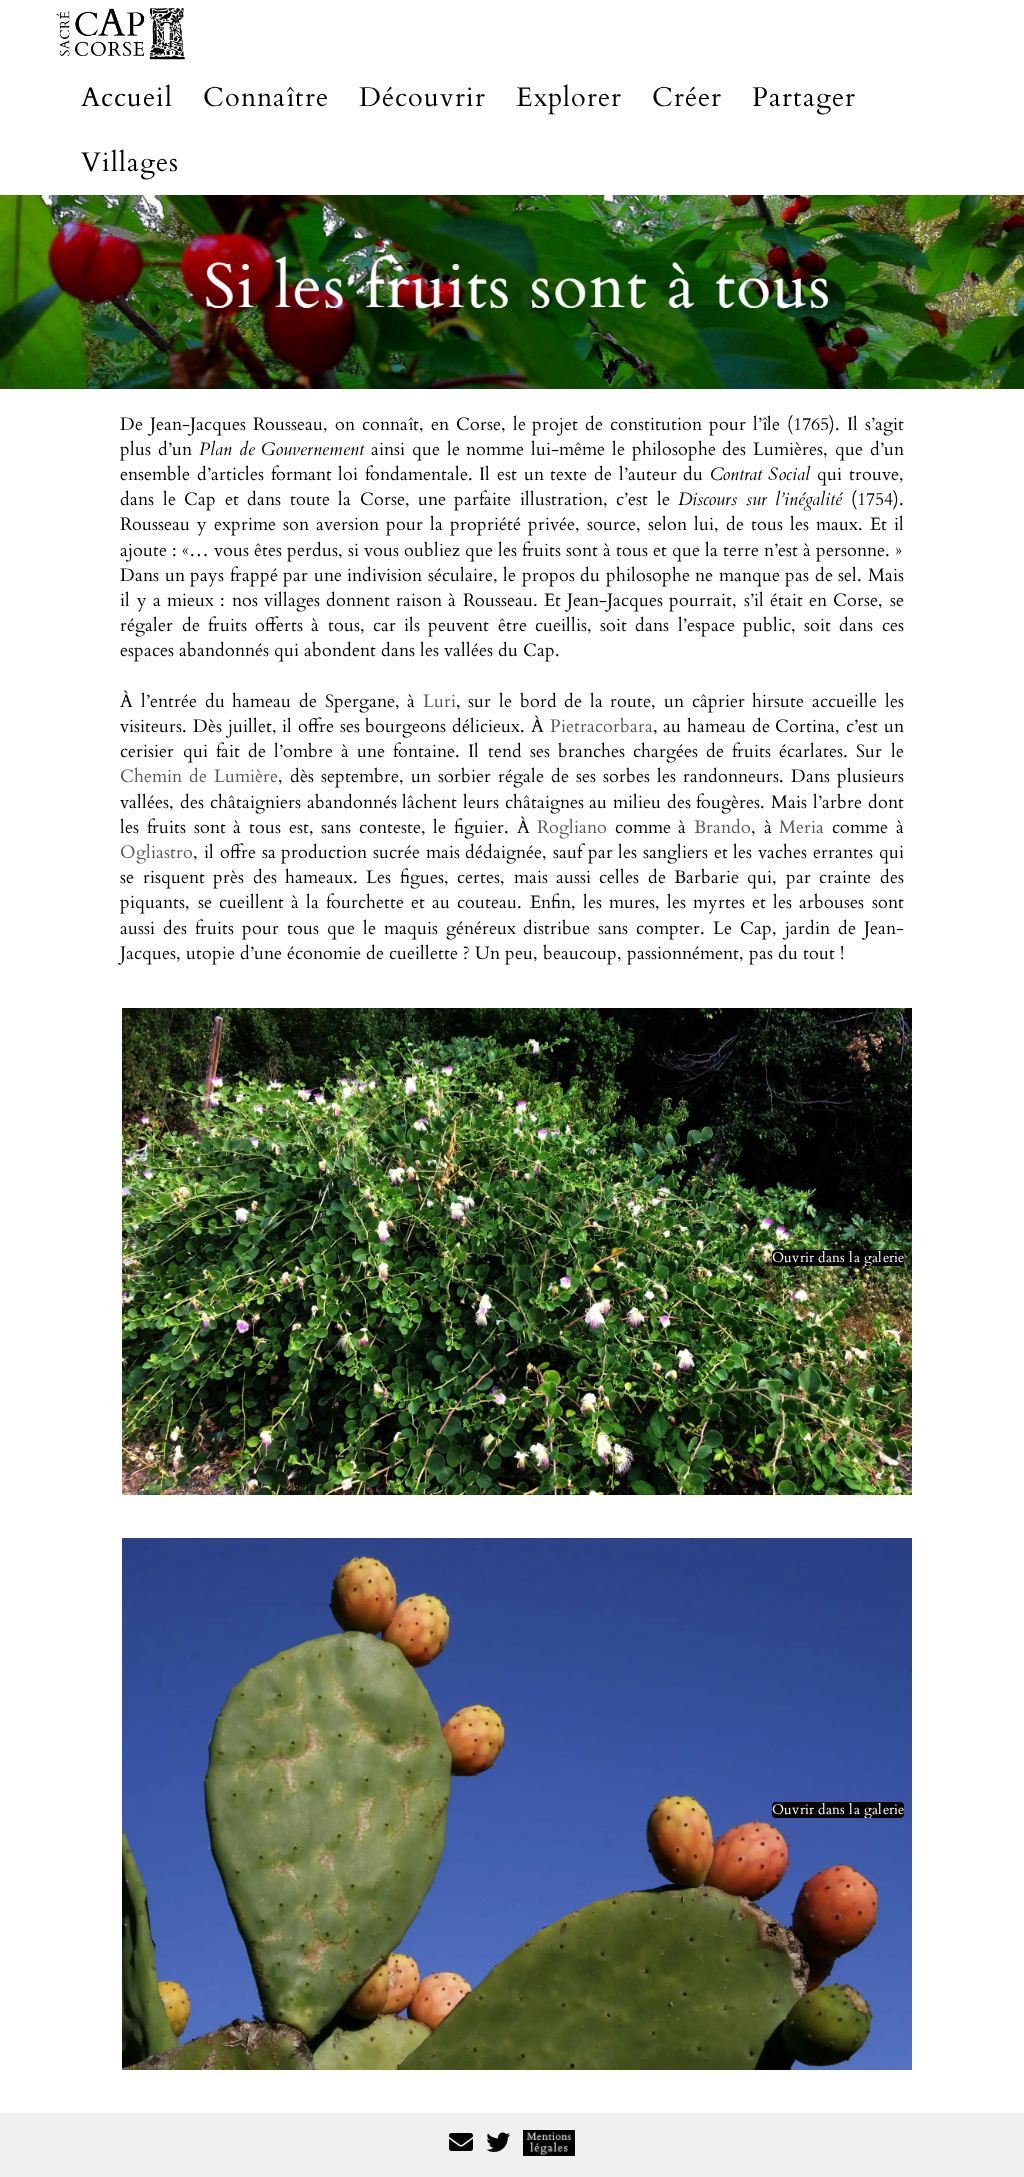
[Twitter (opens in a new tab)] (498, 2146)
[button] (516, 1251)
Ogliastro (156, 852)
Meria (801, 827)
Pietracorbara (601, 726)
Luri (439, 701)
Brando (722, 827)
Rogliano (572, 827)
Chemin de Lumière (199, 776)
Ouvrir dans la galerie (838, 1258)
